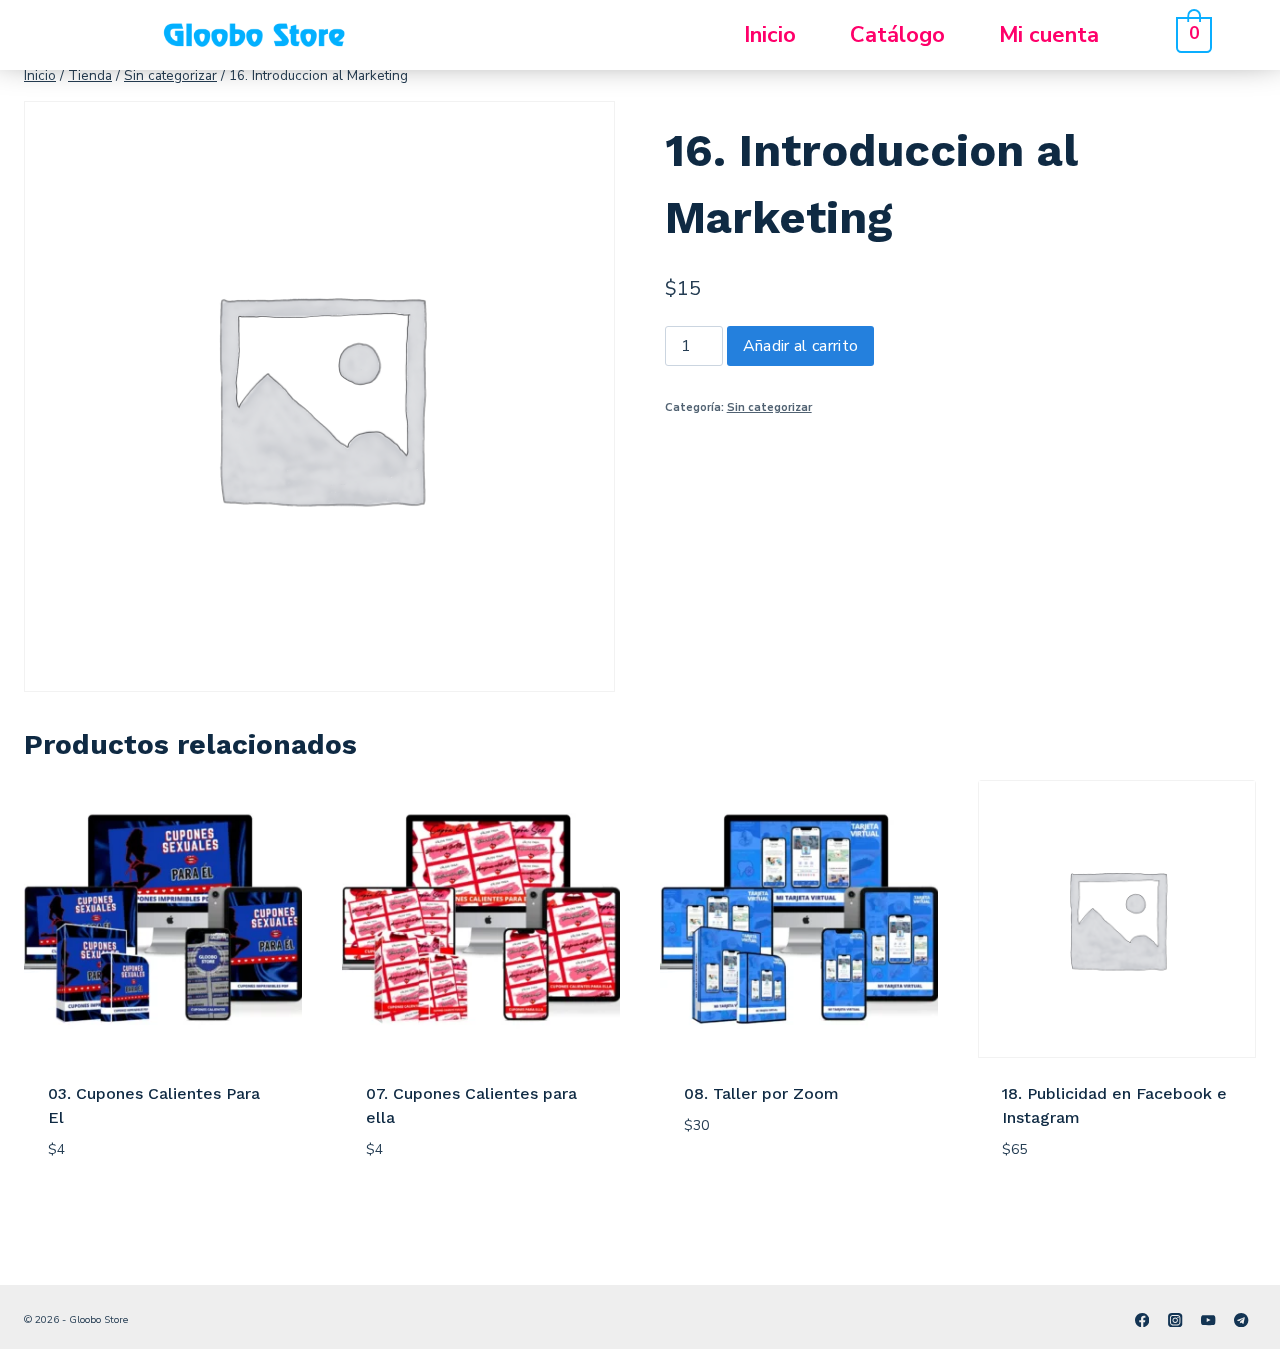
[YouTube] (1208, 1319)
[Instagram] (1175, 1319)
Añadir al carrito (800, 346)
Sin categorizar (769, 407)
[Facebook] (1142, 1319)
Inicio (770, 35)
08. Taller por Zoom (761, 1093)
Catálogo (897, 35)
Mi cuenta (1049, 35)
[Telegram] (1241, 1319)
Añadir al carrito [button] (761, 1184)
